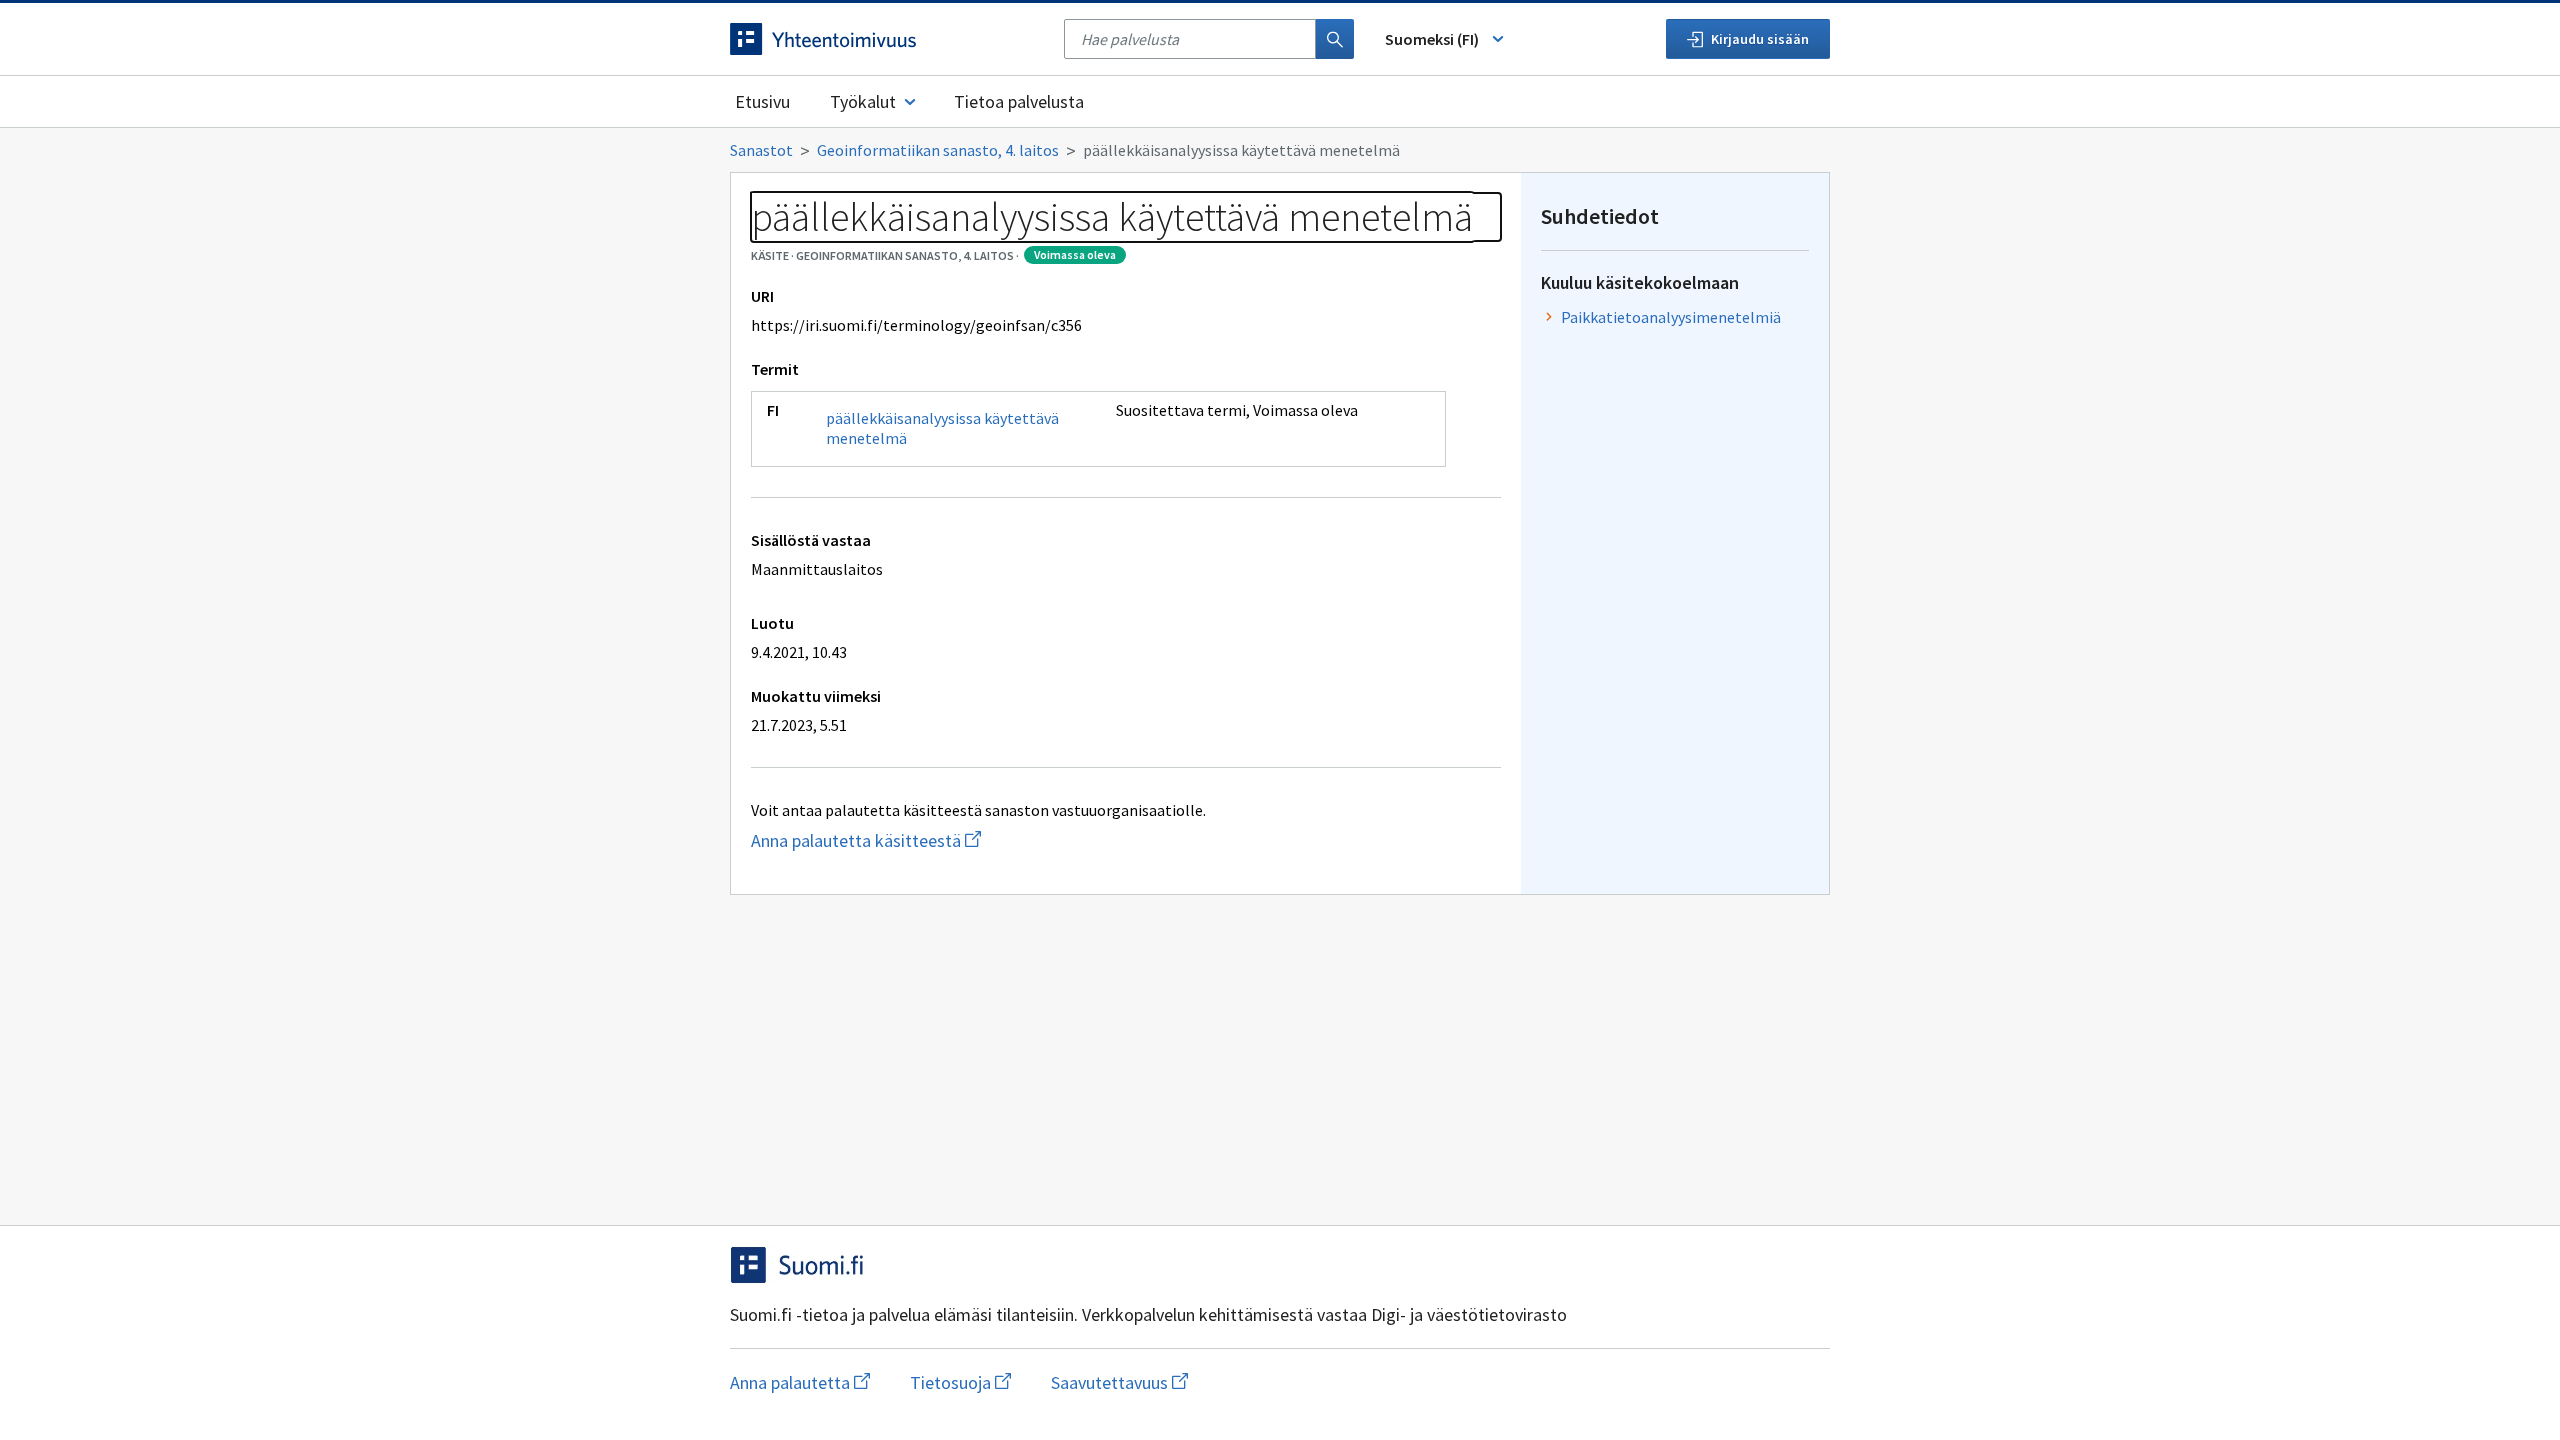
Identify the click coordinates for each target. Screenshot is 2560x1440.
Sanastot (761, 150)
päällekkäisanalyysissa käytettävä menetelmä (942, 428)
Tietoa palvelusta (1019, 101)
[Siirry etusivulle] (887, 39)
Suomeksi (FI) (1432, 39)
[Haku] (1335, 39)
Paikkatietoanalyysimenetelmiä (1671, 317)
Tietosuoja (960, 1382)
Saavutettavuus (1119, 1382)
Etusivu (762, 101)
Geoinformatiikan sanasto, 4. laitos (938, 150)
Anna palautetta (800, 1382)
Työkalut (863, 101)
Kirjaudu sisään (1760, 39)
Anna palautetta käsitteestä (966, 840)
